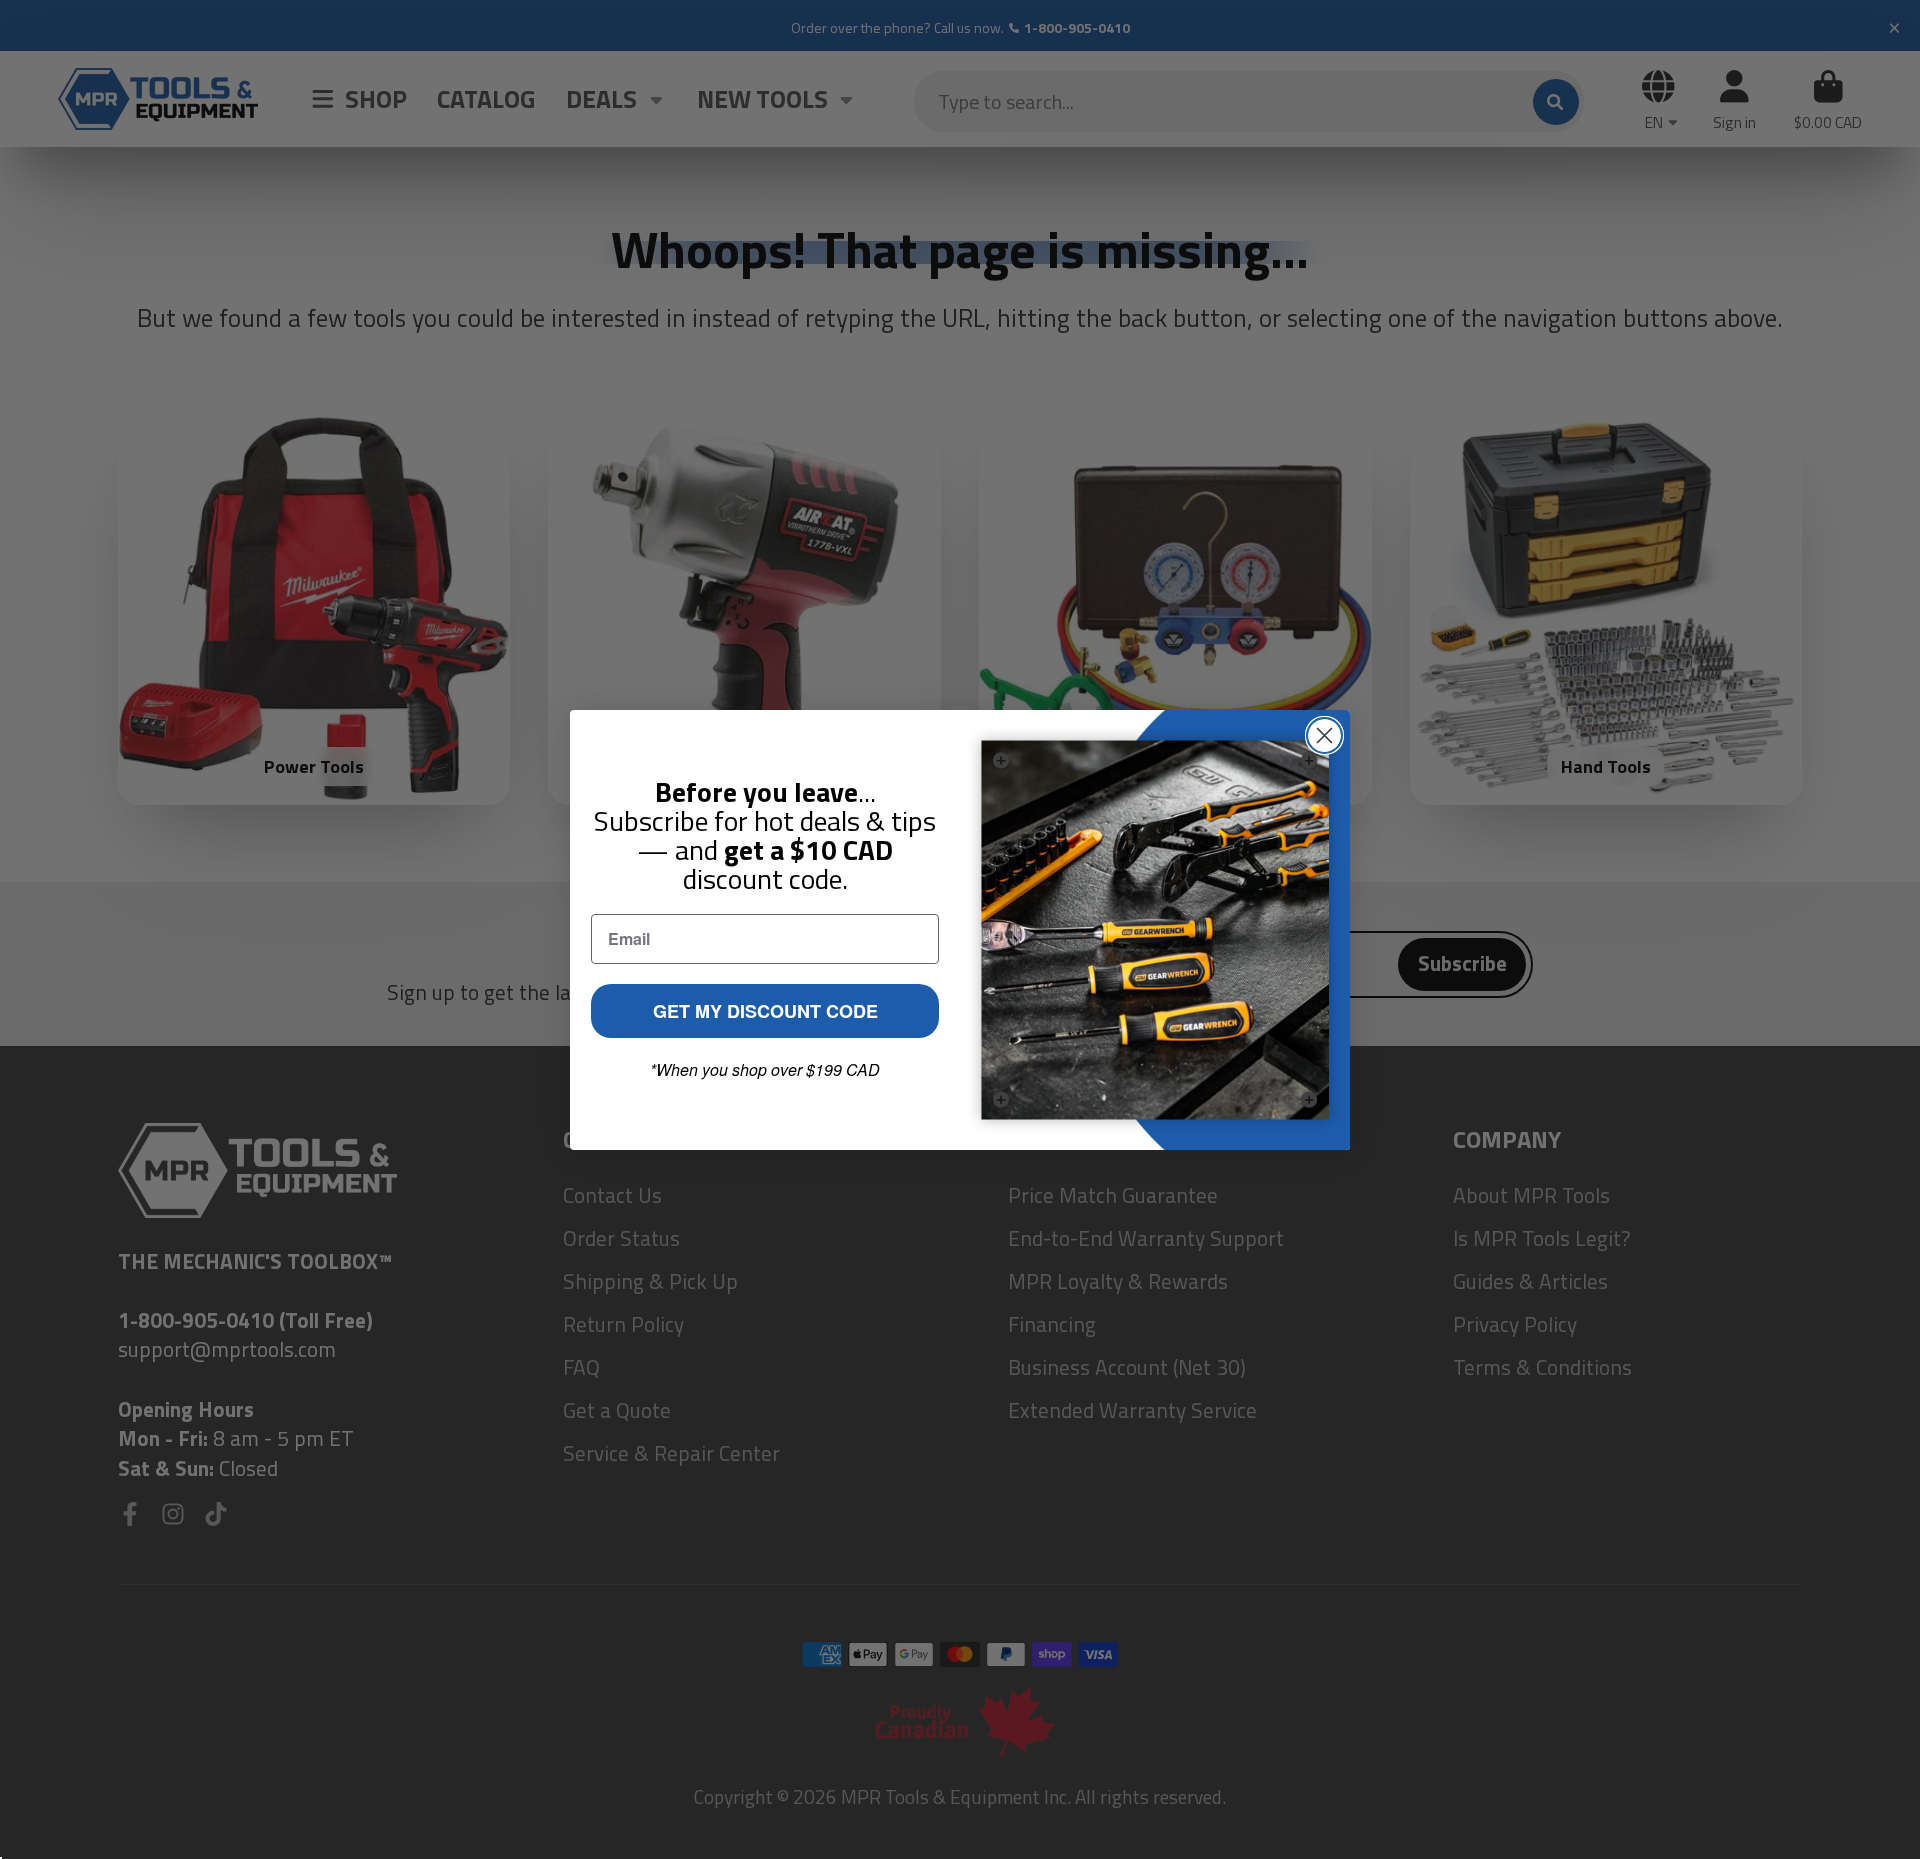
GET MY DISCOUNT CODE (765, 1011)
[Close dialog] (1324, 735)
